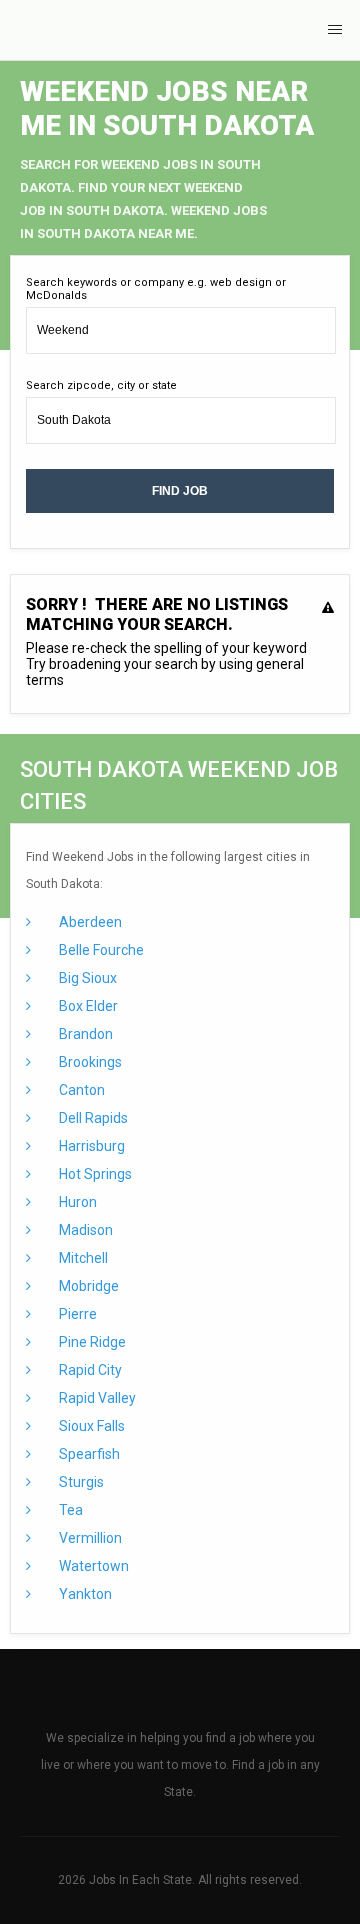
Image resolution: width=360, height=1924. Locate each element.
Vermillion (89, 1538)
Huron (76, 1202)
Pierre (76, 1314)
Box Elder (87, 1006)
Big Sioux (86, 978)
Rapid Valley (96, 1398)
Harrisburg (90, 1146)
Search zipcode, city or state (101, 385)
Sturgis (80, 1482)
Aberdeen (89, 922)
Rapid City (89, 1370)
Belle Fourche (100, 950)
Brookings (89, 1062)
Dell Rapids (92, 1118)
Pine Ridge (91, 1342)
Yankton (84, 1594)
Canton (80, 1090)
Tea (69, 1510)
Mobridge (87, 1286)
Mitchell (82, 1258)
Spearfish (88, 1454)
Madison (84, 1230)
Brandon (84, 1034)
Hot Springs (94, 1174)
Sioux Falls (90, 1426)
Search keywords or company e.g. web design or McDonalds (156, 289)
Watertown (92, 1566)
